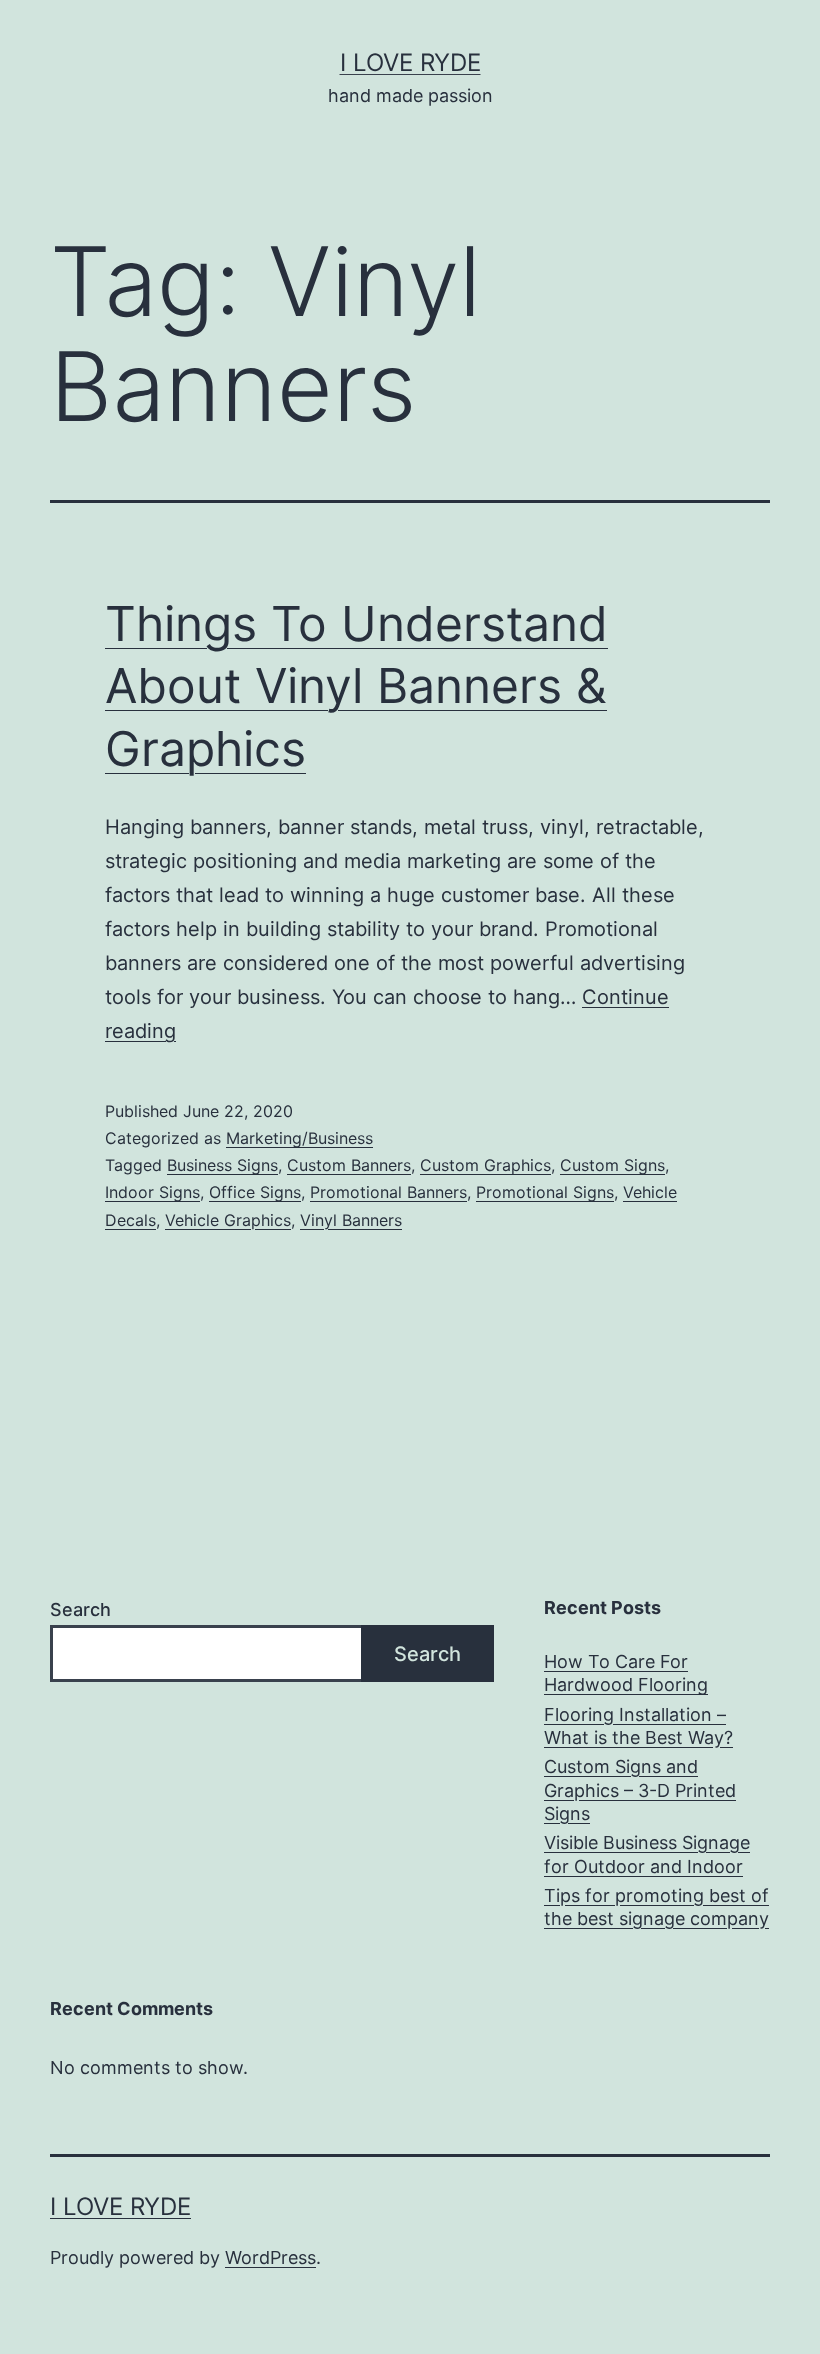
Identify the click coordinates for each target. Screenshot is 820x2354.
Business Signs (222, 1165)
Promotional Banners (388, 1192)
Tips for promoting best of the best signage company (656, 1907)
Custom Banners (349, 1165)
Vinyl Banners (351, 1220)
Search (80, 1609)
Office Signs (255, 1192)
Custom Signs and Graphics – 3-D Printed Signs (640, 1790)
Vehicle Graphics (228, 1220)
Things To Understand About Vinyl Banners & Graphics (356, 686)
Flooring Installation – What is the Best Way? (638, 1726)
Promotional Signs (545, 1192)
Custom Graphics (485, 1165)
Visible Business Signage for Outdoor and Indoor (647, 1854)
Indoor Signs (152, 1192)
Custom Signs (612, 1165)
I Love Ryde (410, 62)
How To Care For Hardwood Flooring (626, 1673)
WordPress (270, 2257)
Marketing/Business (299, 1138)
